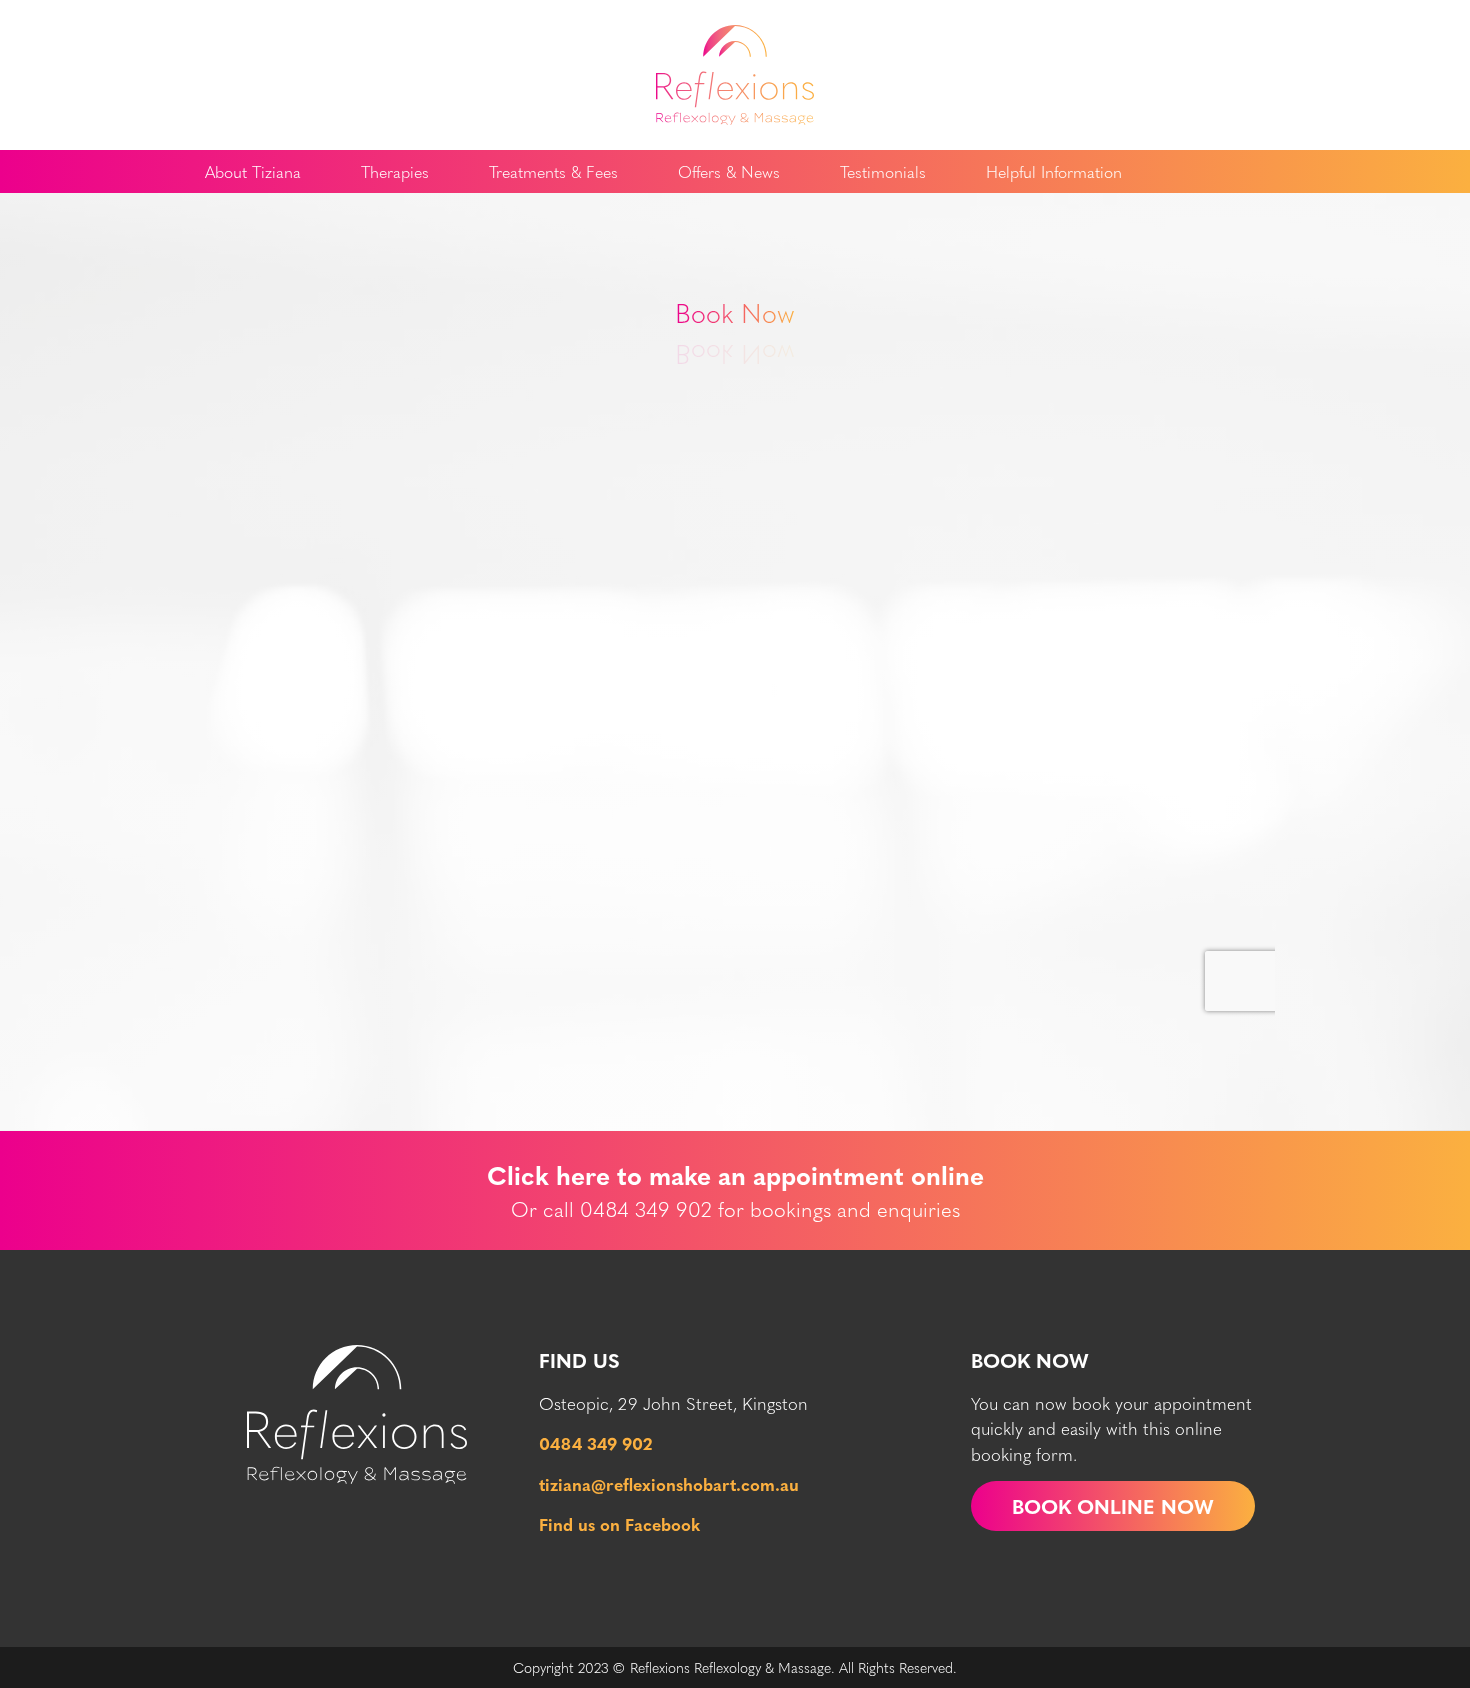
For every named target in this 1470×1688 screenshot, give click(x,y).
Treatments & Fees (553, 171)
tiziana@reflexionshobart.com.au (669, 1483)
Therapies (395, 171)
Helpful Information (1054, 171)
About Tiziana (253, 171)
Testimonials (883, 171)
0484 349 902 (595, 1442)
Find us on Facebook (619, 1523)
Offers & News (729, 171)
